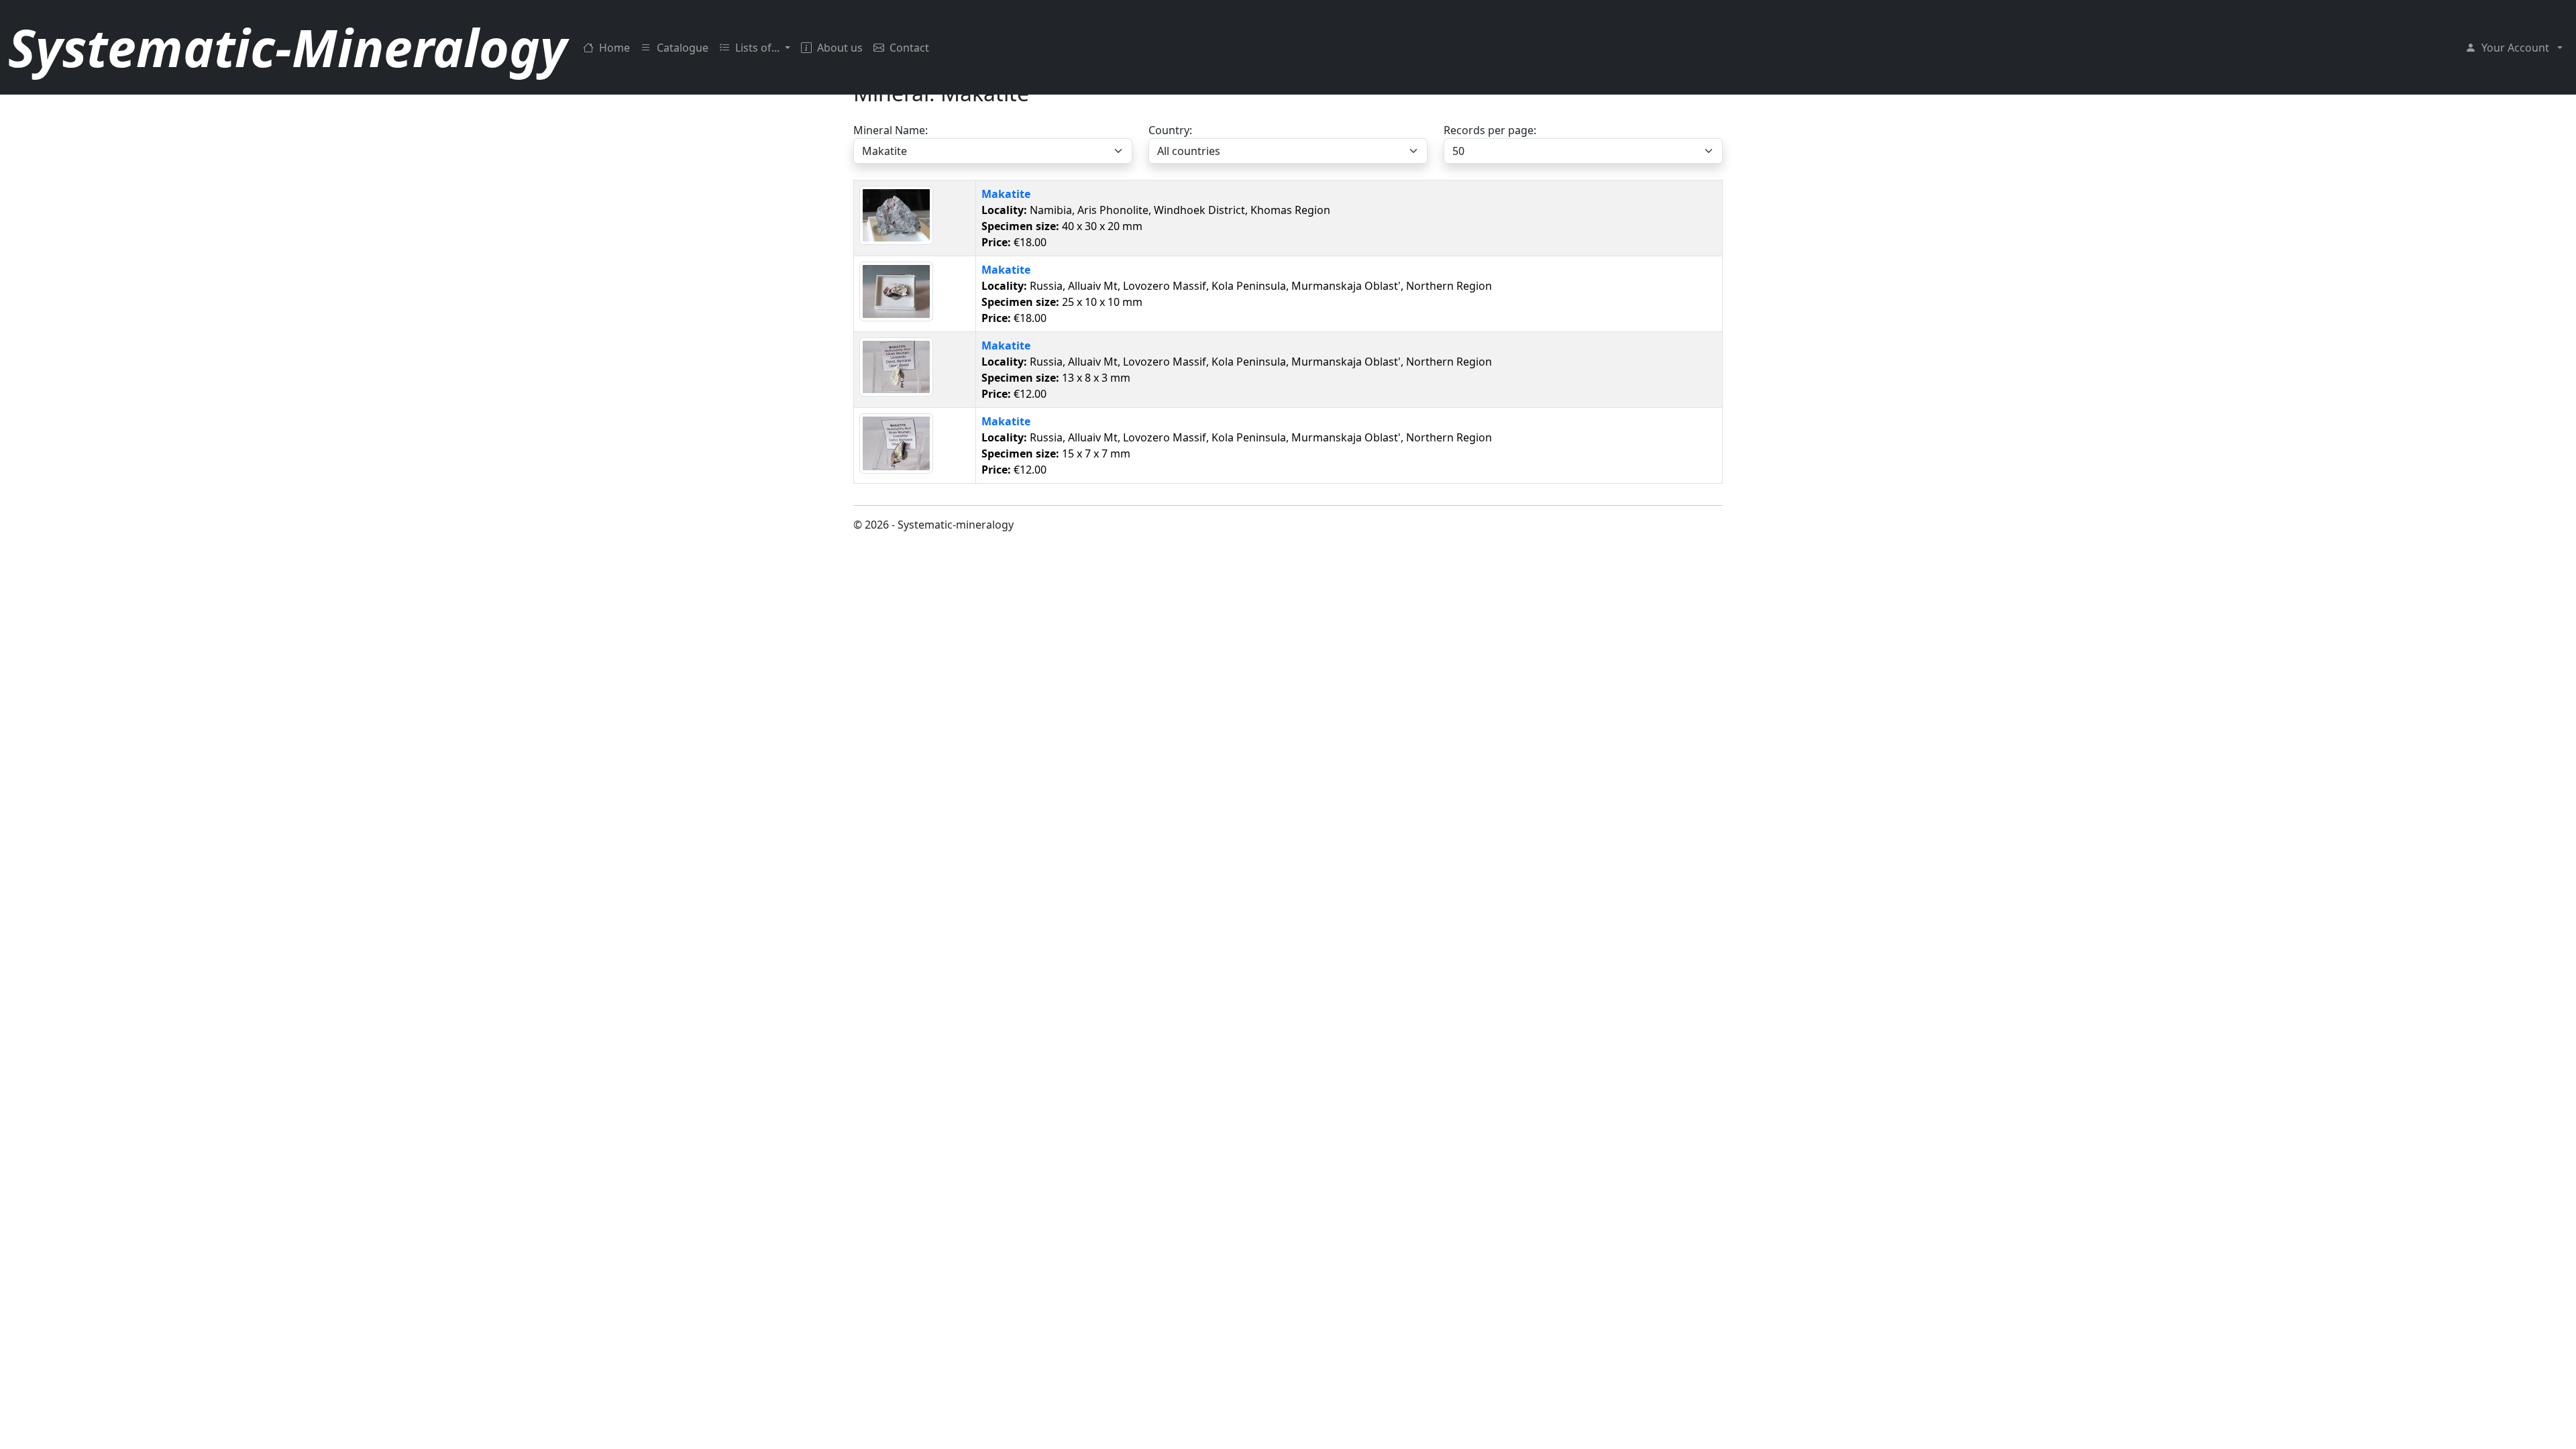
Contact (909, 48)
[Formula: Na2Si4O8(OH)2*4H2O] (896, 215)
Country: (1170, 130)
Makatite (1006, 194)
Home (614, 48)
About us (840, 48)
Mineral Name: (891, 130)
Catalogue (683, 48)
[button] (2514, 48)
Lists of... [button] (759, 48)
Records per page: (1490, 130)
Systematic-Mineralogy (287, 47)
